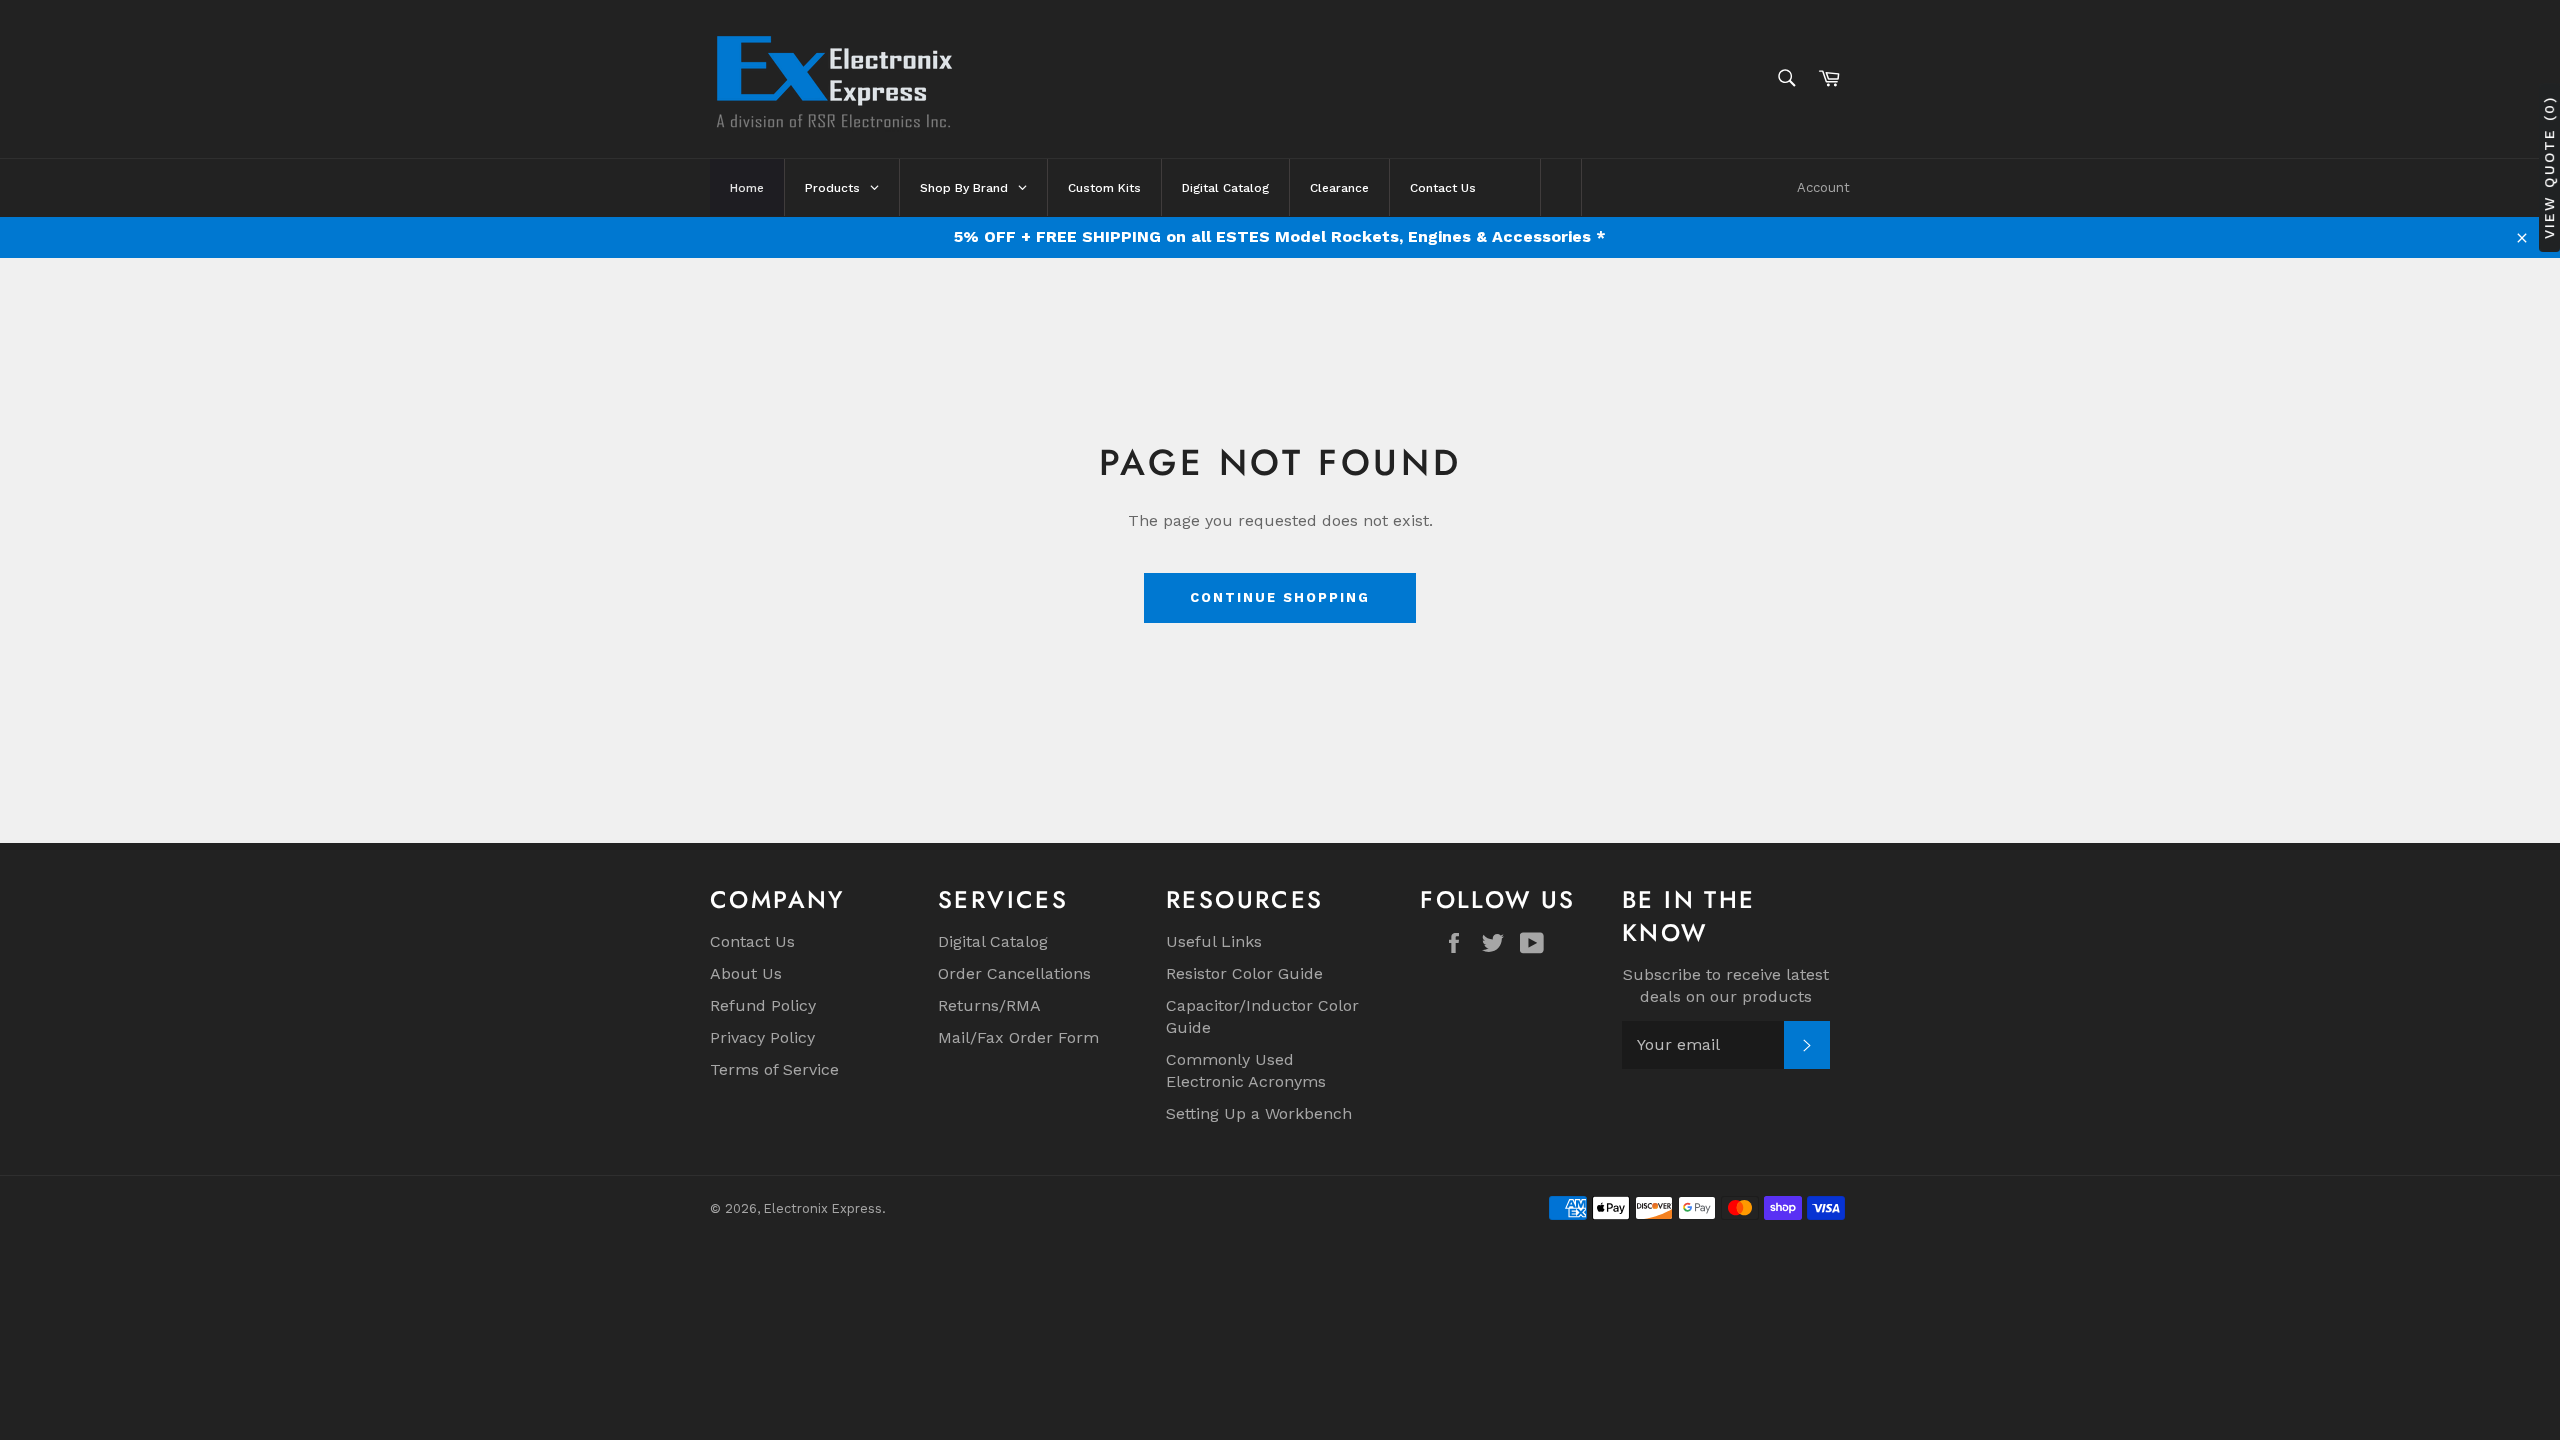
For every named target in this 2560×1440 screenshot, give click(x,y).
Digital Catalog (993, 941)
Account (1823, 187)
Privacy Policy (762, 1037)
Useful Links (1214, 941)
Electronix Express (823, 1208)
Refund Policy (763, 1005)
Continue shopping (1279, 597)
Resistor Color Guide (1244, 973)
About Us (746, 973)
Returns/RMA (989, 1005)
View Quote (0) (2549, 167)
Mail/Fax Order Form (1018, 1037)
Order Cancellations (1014, 973)
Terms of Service (774, 1069)
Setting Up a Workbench (1259, 1113)
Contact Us (752, 941)
